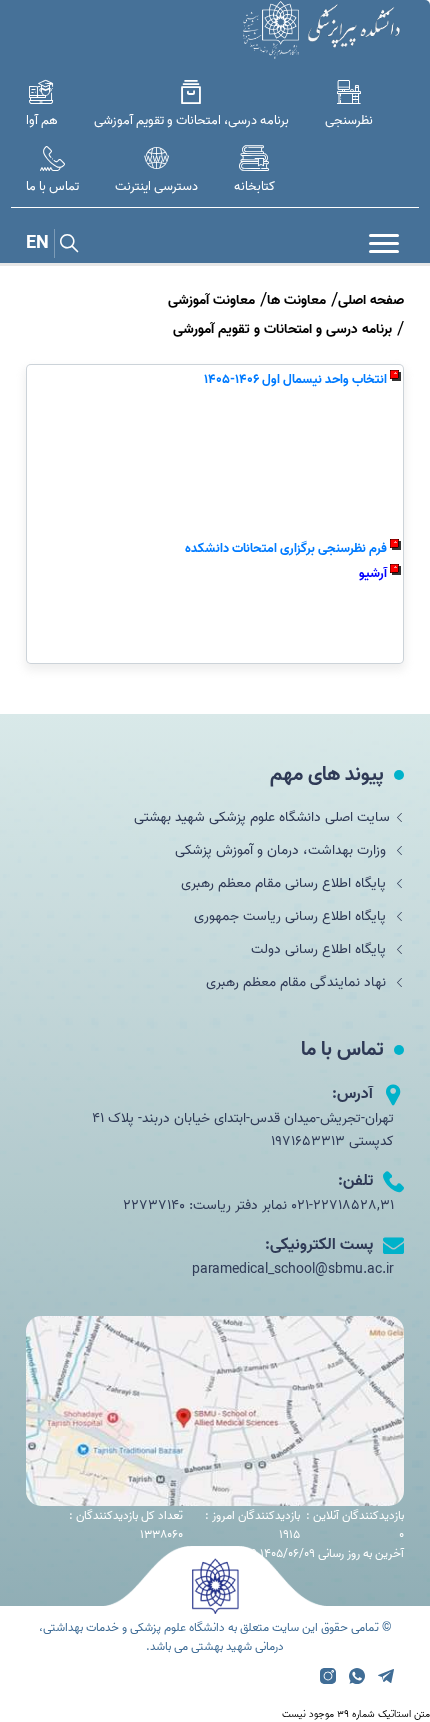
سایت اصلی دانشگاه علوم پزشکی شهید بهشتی (262, 817)
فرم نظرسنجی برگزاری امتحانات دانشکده (286, 548)
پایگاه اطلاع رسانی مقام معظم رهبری (285, 883)
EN (37, 243)
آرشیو (373, 573)
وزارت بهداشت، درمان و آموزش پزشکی (282, 850)
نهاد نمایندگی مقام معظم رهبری (298, 982)
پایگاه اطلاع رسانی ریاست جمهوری (292, 916)
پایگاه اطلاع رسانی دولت (320, 949)
